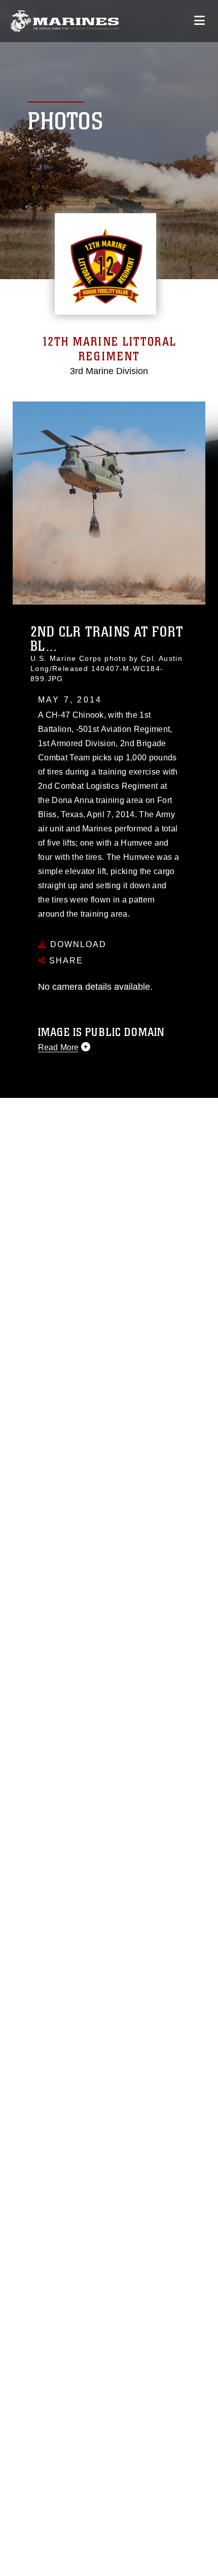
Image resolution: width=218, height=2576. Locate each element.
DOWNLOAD (77, 944)
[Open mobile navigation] (199, 21)
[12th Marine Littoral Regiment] (65, 21)
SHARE (65, 961)
